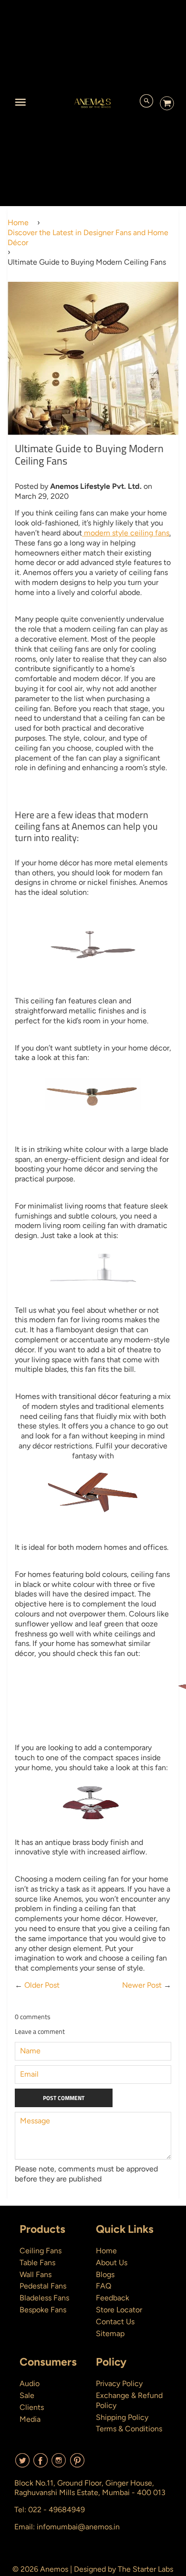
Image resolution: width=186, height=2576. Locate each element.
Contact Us (115, 2322)
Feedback (113, 2298)
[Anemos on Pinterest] (77, 2464)
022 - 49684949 (57, 2510)
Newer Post (142, 1985)
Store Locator (119, 2310)
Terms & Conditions (129, 2429)
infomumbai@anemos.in (78, 2527)
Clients (32, 2407)
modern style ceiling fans (126, 533)
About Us (112, 2263)
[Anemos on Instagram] (59, 2464)
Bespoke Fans (43, 2310)
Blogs (105, 2274)
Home (18, 223)
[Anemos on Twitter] (22, 2464)
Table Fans (37, 2263)
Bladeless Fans (44, 2298)
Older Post (42, 1985)
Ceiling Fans (41, 2251)
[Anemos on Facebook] (41, 2464)
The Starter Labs (145, 2569)
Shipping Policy (122, 2417)
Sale (27, 2395)
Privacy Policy (119, 2383)
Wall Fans (36, 2274)
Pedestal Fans (43, 2286)
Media (30, 2419)
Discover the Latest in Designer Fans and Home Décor (88, 238)
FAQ (103, 2286)
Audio (30, 2383)
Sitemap (110, 2333)
